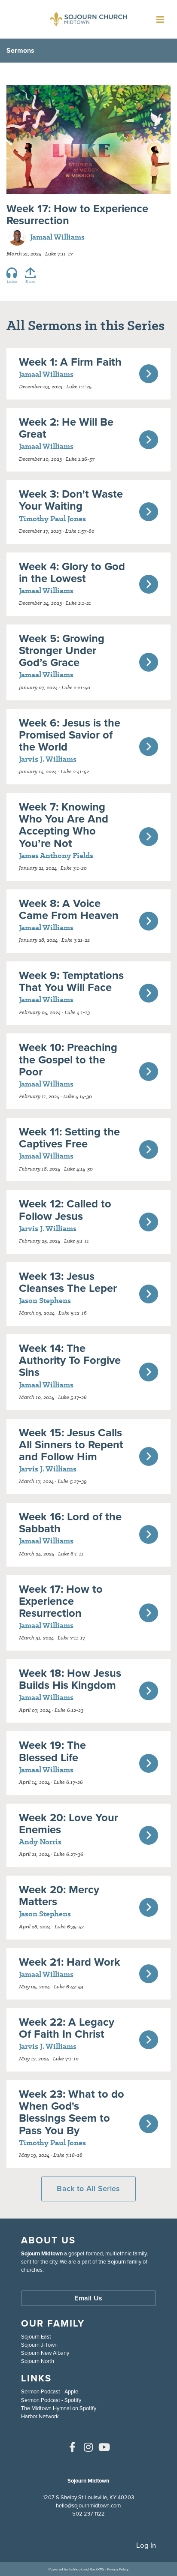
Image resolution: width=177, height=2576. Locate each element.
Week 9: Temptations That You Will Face (71, 981)
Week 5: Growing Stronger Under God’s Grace (62, 650)
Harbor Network (40, 2416)
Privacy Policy (118, 2569)
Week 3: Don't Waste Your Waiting (71, 500)
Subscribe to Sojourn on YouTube (104, 2447)
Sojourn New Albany (45, 2353)
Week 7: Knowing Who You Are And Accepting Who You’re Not (64, 825)
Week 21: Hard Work (70, 1962)
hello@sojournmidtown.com (88, 2505)
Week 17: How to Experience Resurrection (61, 1601)
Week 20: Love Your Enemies (69, 1823)
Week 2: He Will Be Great (66, 428)
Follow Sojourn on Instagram (88, 2447)
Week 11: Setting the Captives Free (69, 1138)
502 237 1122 (88, 2514)
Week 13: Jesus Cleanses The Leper (68, 1282)
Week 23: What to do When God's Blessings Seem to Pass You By (72, 2112)
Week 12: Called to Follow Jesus (65, 1210)
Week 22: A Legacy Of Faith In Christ (67, 2028)
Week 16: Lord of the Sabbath (70, 1522)
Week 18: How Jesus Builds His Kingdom (70, 1679)
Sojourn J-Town (39, 2345)
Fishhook (76, 2569)
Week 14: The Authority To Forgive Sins (70, 1360)
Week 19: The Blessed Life (52, 1751)
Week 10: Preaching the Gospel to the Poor (68, 1059)
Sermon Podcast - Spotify (51, 2400)
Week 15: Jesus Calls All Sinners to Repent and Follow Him (71, 1444)
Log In (146, 2545)
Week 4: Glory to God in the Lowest (72, 572)
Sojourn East (36, 2337)
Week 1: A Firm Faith (70, 362)
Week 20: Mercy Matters (59, 1895)
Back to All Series (88, 2189)
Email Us (88, 2298)
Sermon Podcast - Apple (50, 2391)
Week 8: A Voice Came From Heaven (69, 909)
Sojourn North (38, 2361)
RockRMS (97, 2569)
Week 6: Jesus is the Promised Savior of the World (70, 735)
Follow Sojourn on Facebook (73, 2447)
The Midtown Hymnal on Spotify (59, 2408)
